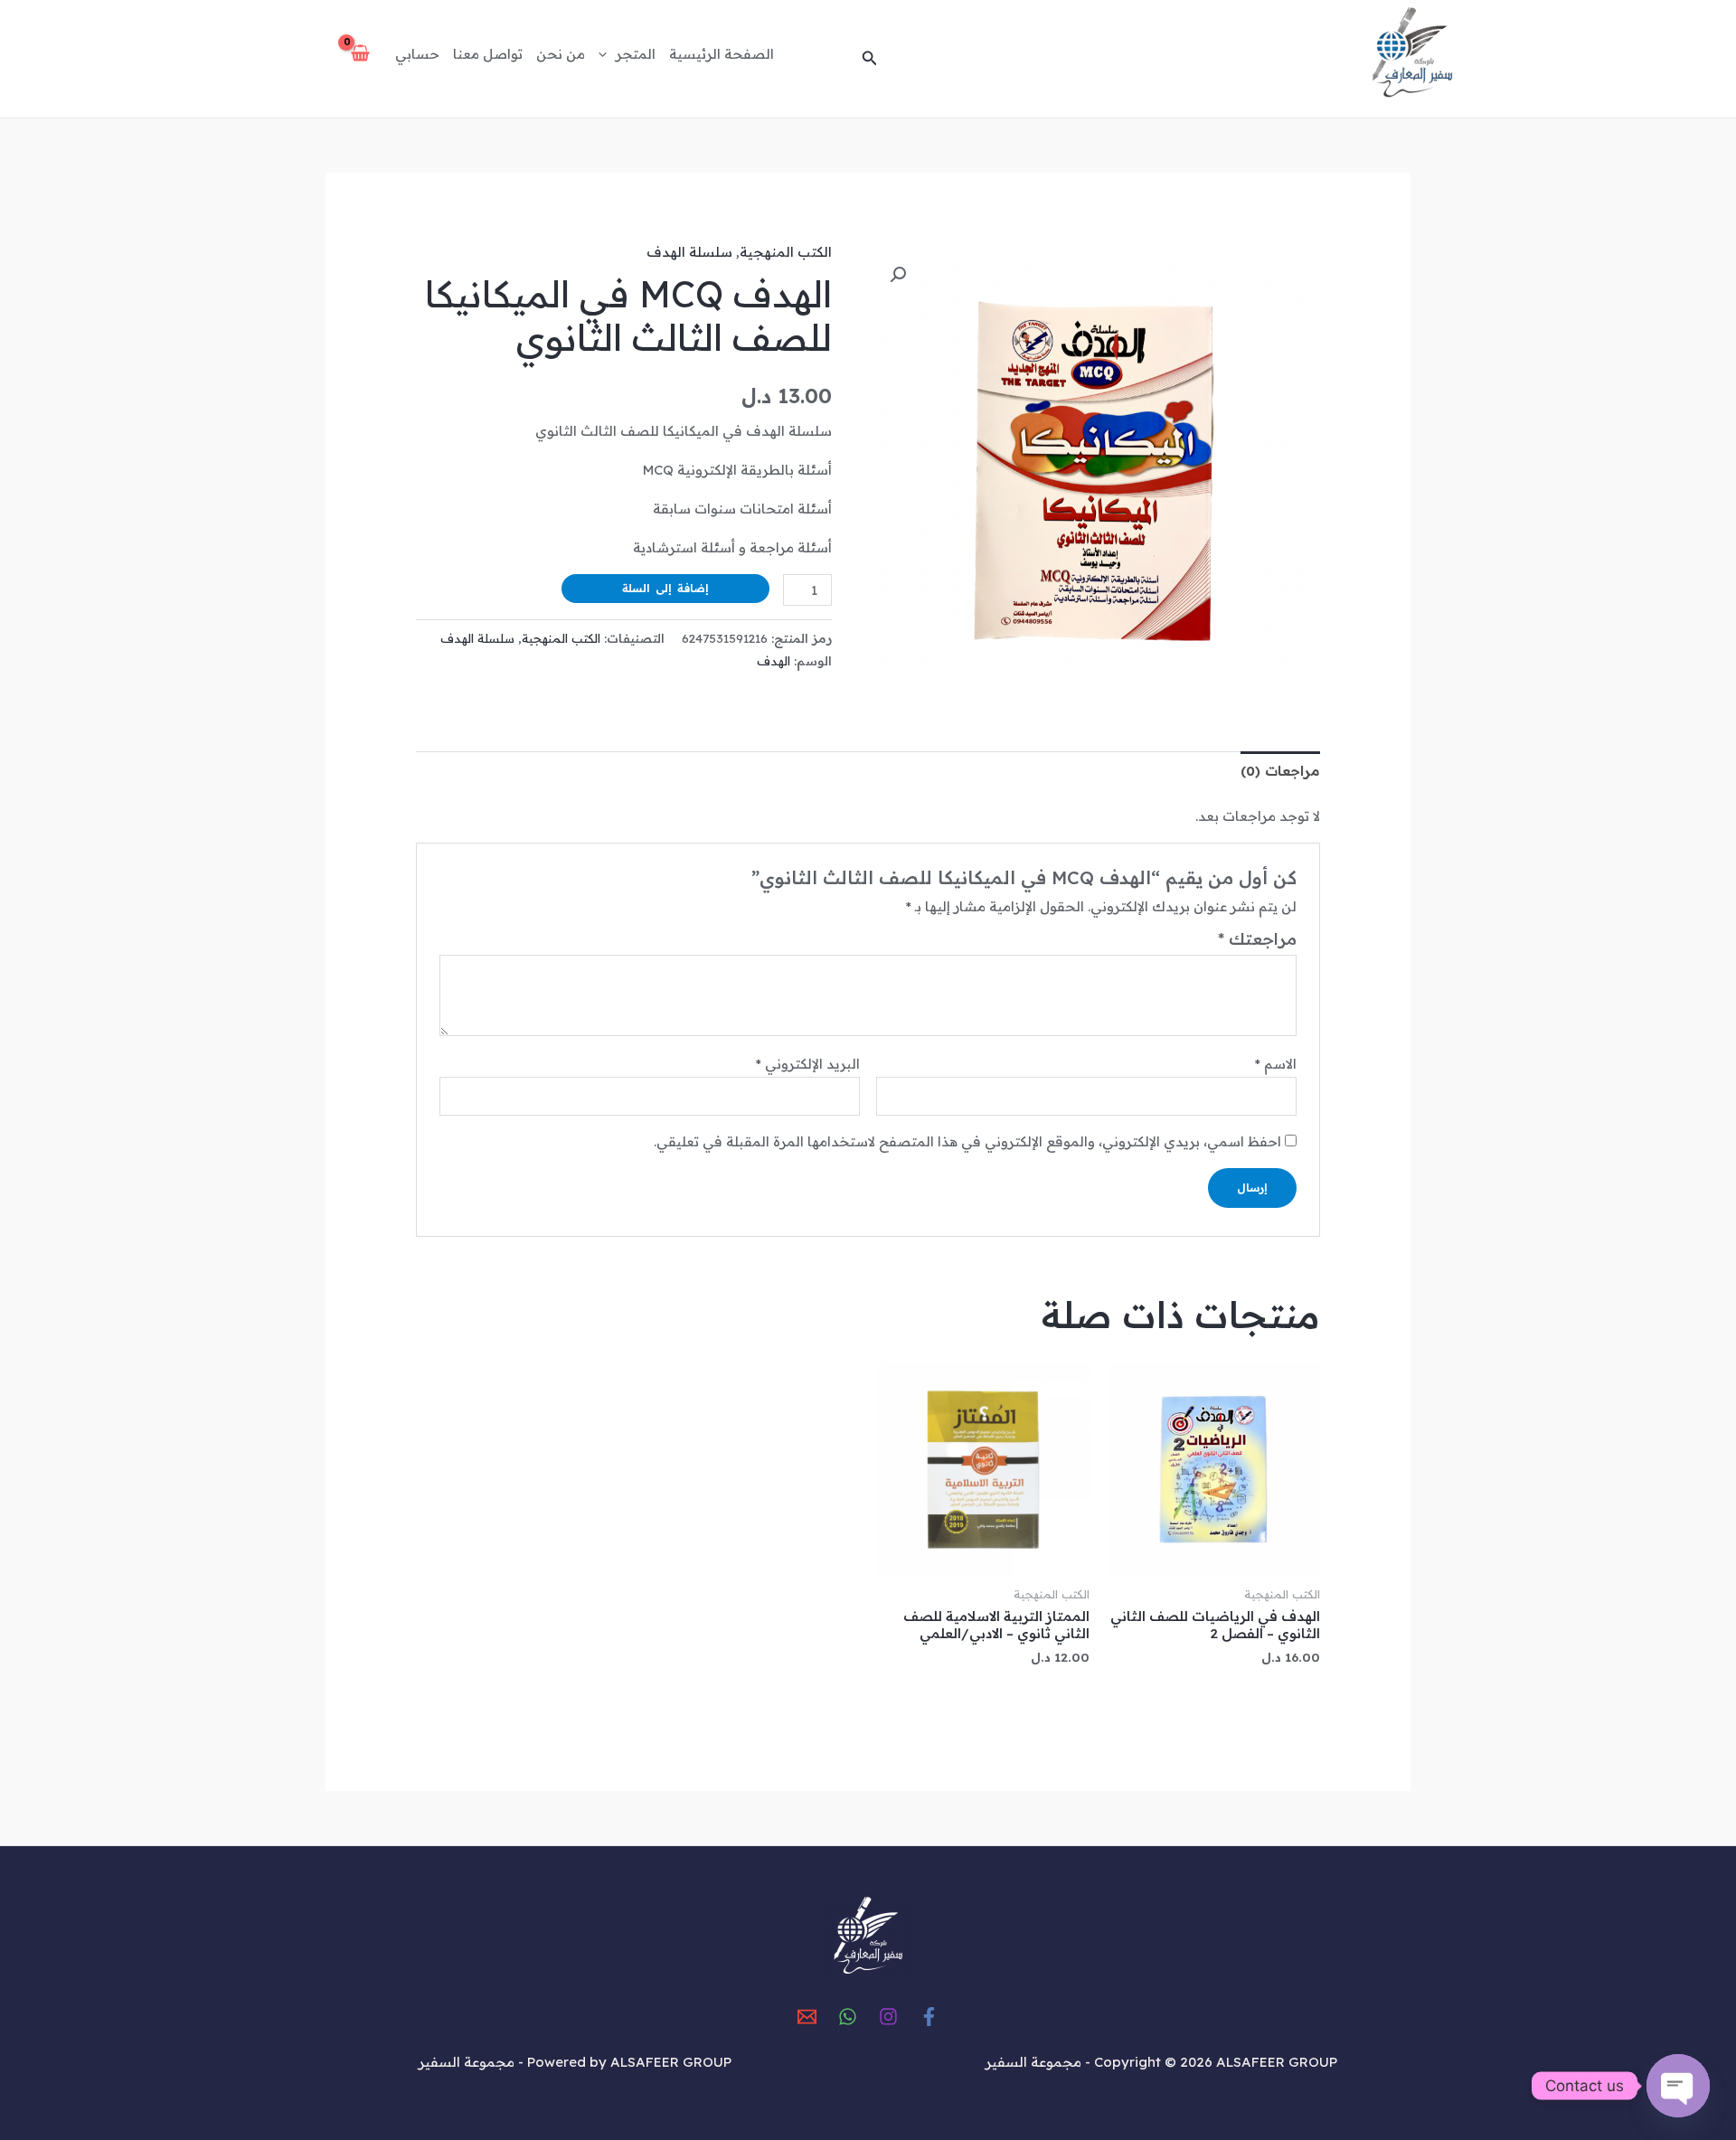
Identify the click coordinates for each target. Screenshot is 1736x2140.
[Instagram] (888, 2017)
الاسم (1276, 1064)
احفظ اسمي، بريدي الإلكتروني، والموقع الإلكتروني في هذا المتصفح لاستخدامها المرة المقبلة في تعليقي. (967, 1141)
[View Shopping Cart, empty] (360, 54)
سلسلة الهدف (689, 252)
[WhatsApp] (848, 2017)
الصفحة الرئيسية (722, 54)
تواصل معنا (488, 54)
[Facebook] (929, 2017)
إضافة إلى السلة (665, 588)
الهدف (774, 660)
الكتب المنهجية (786, 252)
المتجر (636, 54)
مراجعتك (1257, 939)
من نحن (561, 54)
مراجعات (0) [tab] (1280, 771)
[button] (868, 59)
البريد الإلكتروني (808, 1064)
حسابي (417, 54)
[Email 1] (807, 2017)
